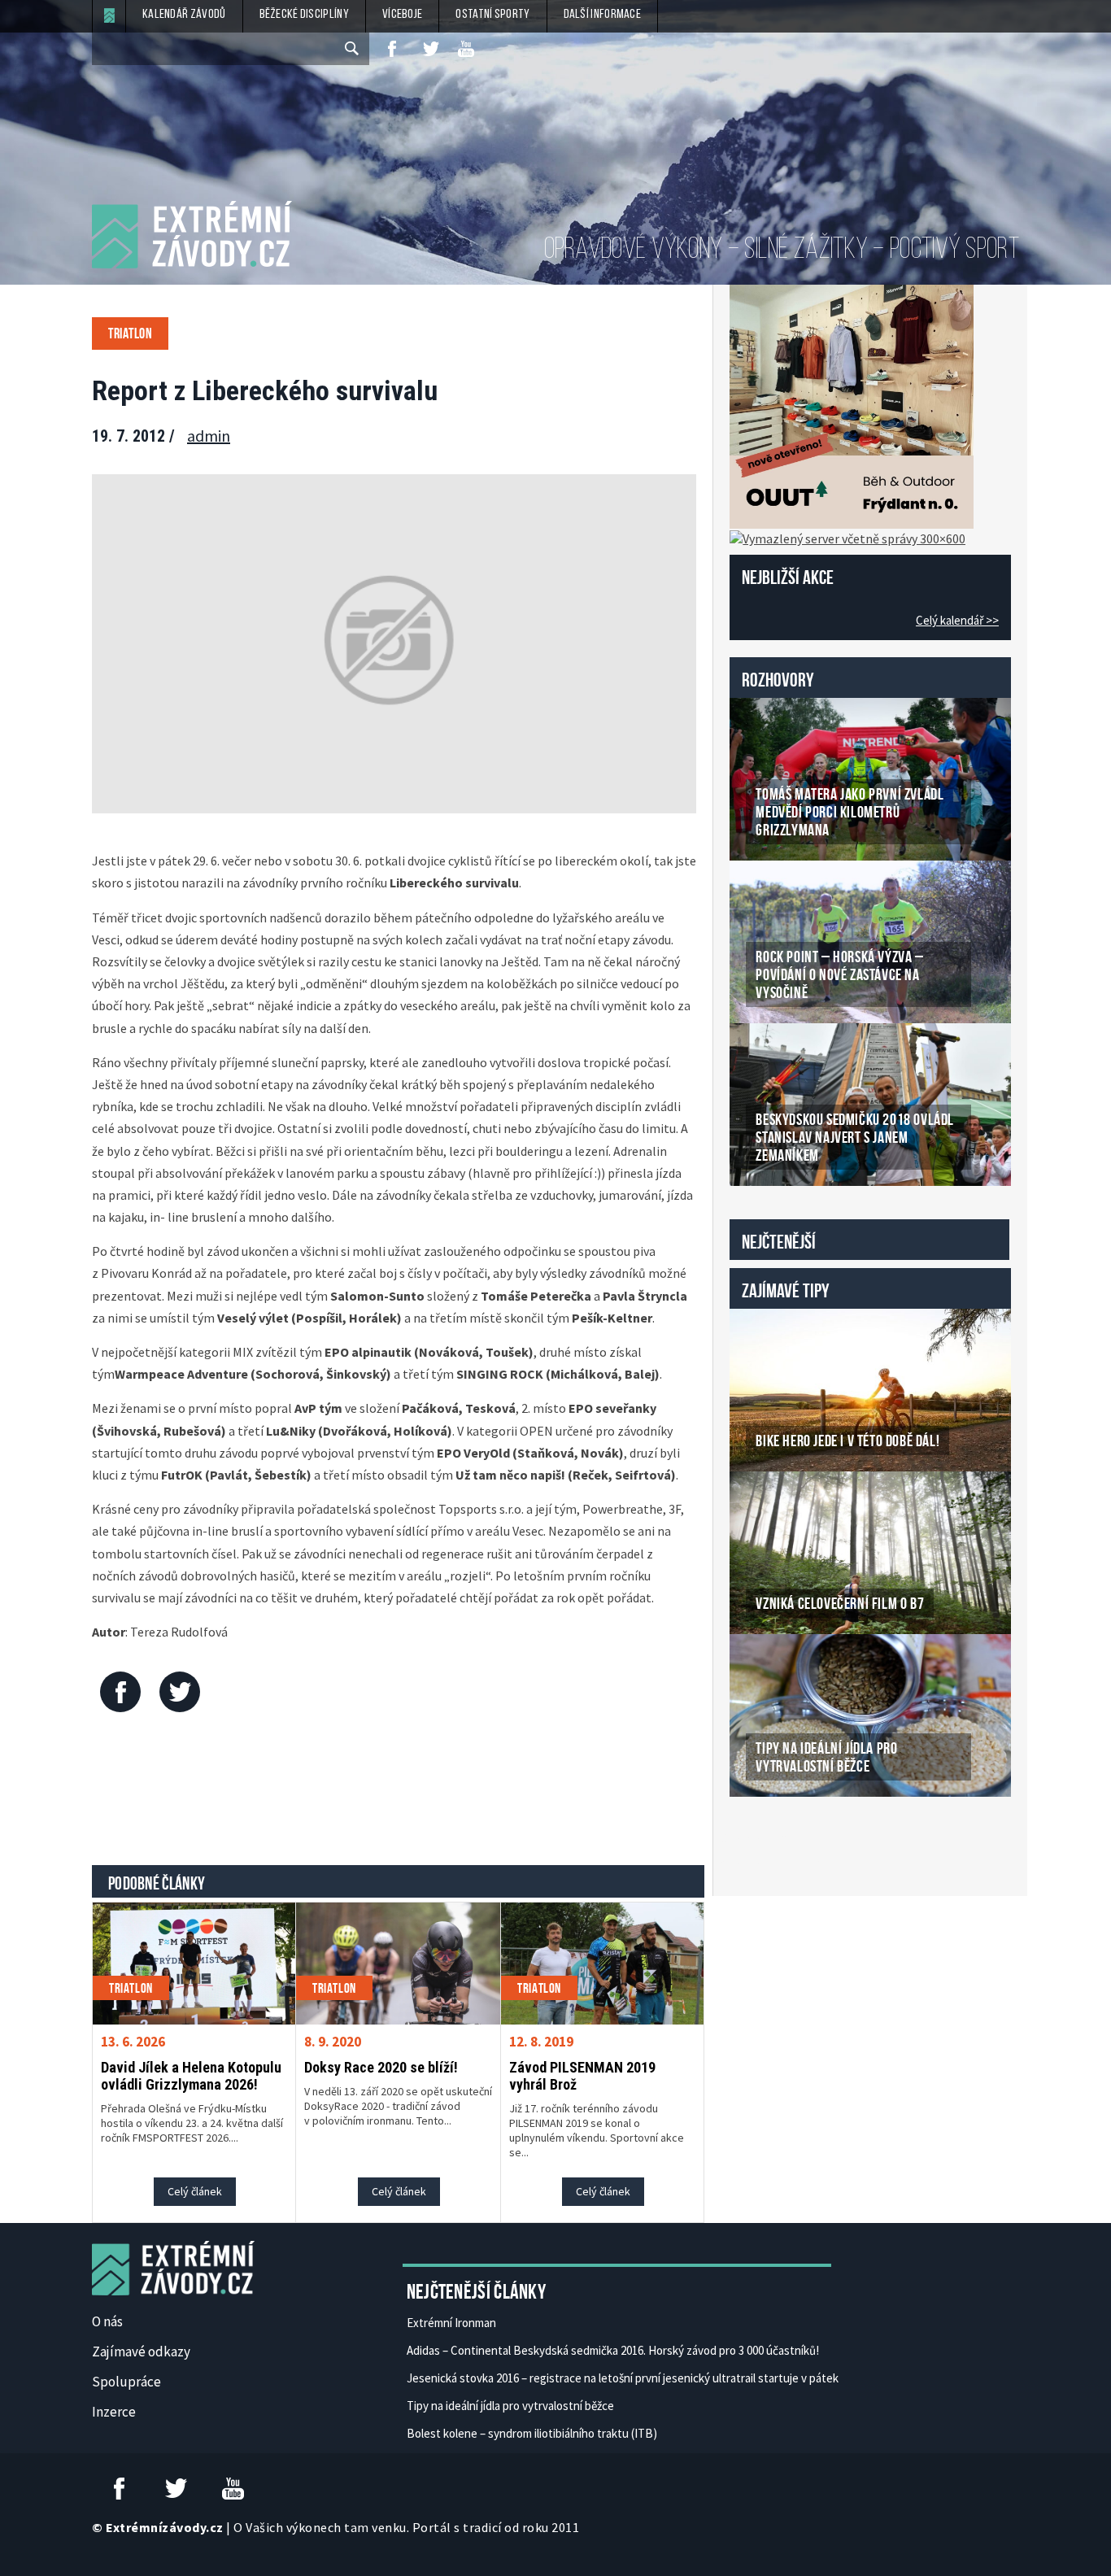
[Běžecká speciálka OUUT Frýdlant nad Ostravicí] (852, 405)
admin (209, 436)
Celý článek (195, 2191)
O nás (107, 2321)
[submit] (353, 49)
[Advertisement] (399, 1793)
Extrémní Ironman (451, 2323)
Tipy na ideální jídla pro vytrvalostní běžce (510, 2406)
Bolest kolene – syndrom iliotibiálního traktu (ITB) (532, 2433)
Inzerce (114, 2412)
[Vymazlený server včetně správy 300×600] (847, 537)
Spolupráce (126, 2382)
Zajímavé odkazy (141, 2352)
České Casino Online (766, 1838)
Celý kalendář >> (957, 620)
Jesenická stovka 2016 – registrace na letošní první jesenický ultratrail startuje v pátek (623, 2378)
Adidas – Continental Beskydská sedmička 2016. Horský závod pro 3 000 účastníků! (613, 2350)
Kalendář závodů (184, 15)
